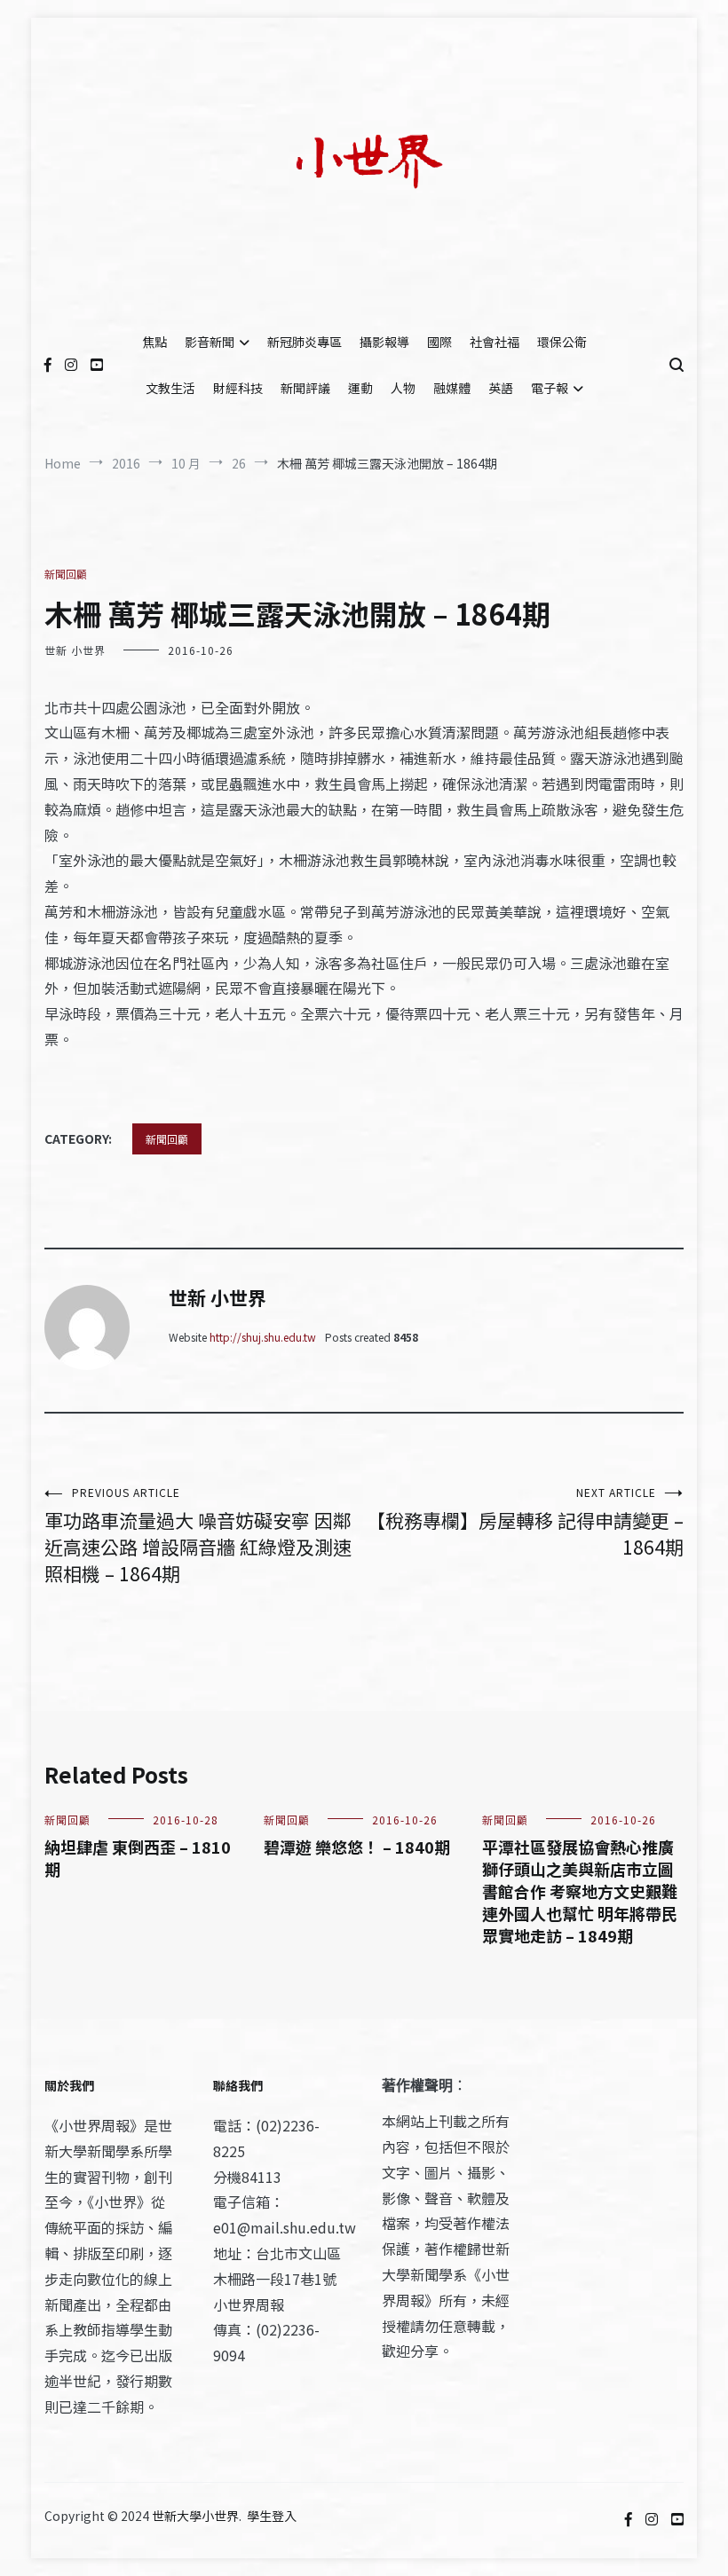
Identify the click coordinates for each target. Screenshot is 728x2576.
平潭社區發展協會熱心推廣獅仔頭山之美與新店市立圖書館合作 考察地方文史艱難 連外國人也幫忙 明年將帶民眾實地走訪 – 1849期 (580, 1891)
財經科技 (238, 388)
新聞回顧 (66, 574)
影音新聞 (210, 342)
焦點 (154, 342)
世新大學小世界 (195, 2516)
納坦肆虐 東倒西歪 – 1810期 (138, 1858)
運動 (360, 388)
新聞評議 (305, 388)
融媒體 (452, 388)
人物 (403, 388)
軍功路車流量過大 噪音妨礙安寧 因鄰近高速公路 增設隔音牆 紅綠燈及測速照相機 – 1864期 (198, 1536)
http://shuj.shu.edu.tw (263, 1337)
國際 (439, 342)
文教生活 (170, 388)
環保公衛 (562, 342)
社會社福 (495, 342)
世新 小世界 (75, 650)
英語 (501, 388)
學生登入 (272, 2516)
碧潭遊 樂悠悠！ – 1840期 (357, 1847)
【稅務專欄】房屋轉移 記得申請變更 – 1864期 (525, 1522)
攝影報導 (384, 342)
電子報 (550, 388)
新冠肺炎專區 (305, 342)
